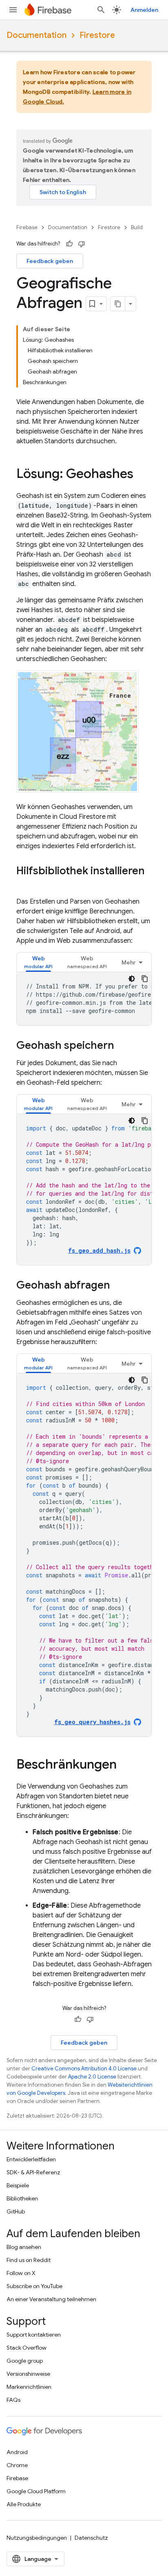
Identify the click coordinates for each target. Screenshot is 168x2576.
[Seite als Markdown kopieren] (118, 304)
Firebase (27, 227)
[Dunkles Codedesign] (132, 979)
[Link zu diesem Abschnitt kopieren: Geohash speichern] (122, 1046)
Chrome (17, 2465)
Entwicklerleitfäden (31, 2159)
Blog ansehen (24, 2247)
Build (137, 227)
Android (17, 2452)
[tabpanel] (84, 999)
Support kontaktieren (34, 2335)
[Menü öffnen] (13, 10)
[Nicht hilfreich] (82, 244)
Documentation (36, 35)
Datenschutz (91, 2538)
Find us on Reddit (29, 2260)
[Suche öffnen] (101, 10)
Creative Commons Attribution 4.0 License (84, 2069)
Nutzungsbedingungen (37, 2538)
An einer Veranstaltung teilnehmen (51, 2299)
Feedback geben (50, 261)
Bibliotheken (22, 2198)
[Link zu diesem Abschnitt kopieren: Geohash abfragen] (118, 1286)
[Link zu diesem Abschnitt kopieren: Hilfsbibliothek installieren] (24, 884)
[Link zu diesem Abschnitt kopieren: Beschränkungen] (125, 1765)
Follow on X (21, 2273)
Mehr (129, 962)
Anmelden (144, 10)
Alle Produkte (24, 2504)
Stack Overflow (27, 2348)
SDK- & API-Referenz (33, 2172)
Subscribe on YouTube (34, 2286)
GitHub (16, 2211)
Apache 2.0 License (92, 2077)
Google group (25, 2361)
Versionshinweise (28, 2374)
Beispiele (18, 2185)
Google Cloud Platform (36, 2491)
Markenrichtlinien (29, 2387)
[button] (38, 962)
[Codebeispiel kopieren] (145, 979)
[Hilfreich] (69, 244)
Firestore (97, 35)
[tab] (38, 962)
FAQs (13, 2400)
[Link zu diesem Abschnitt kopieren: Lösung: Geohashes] (141, 475)
